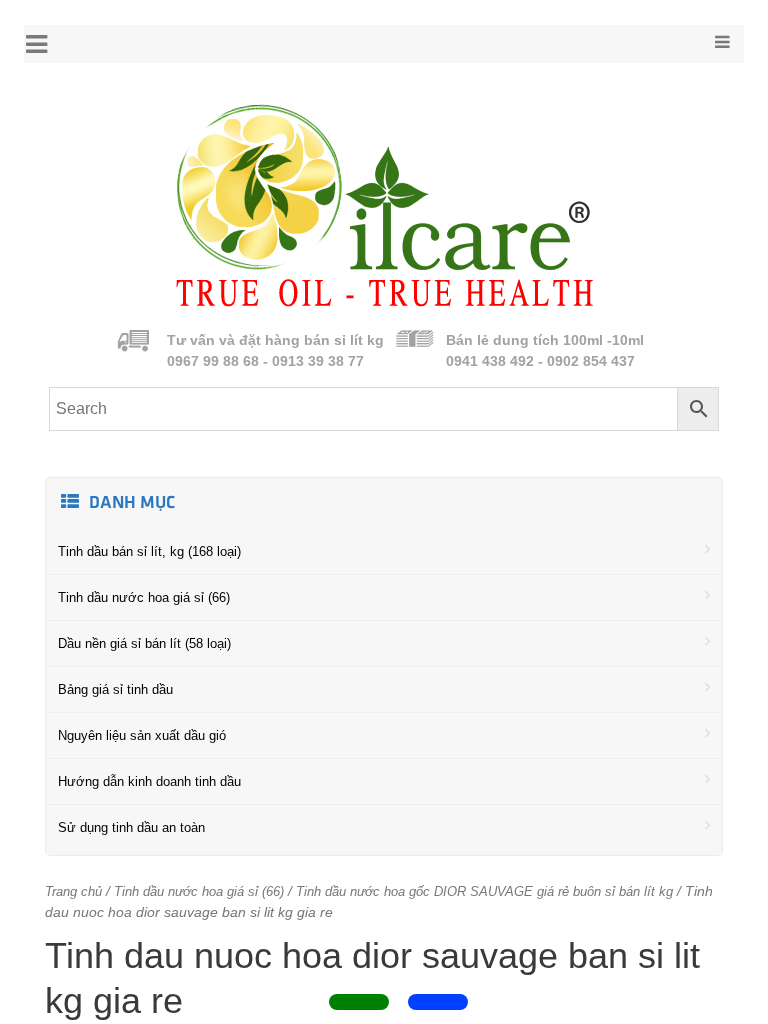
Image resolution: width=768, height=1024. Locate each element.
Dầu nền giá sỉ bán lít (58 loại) (144, 643)
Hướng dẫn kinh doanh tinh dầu (149, 781)
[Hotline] (359, 1002)
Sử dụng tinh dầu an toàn (131, 827)
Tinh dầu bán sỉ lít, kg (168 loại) (149, 551)
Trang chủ (73, 891)
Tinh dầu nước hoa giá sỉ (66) (144, 597)
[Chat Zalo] (438, 1002)
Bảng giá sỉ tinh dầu (115, 689)
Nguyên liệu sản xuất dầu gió (142, 735)
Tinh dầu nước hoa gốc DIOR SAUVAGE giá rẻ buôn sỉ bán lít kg (484, 891)
